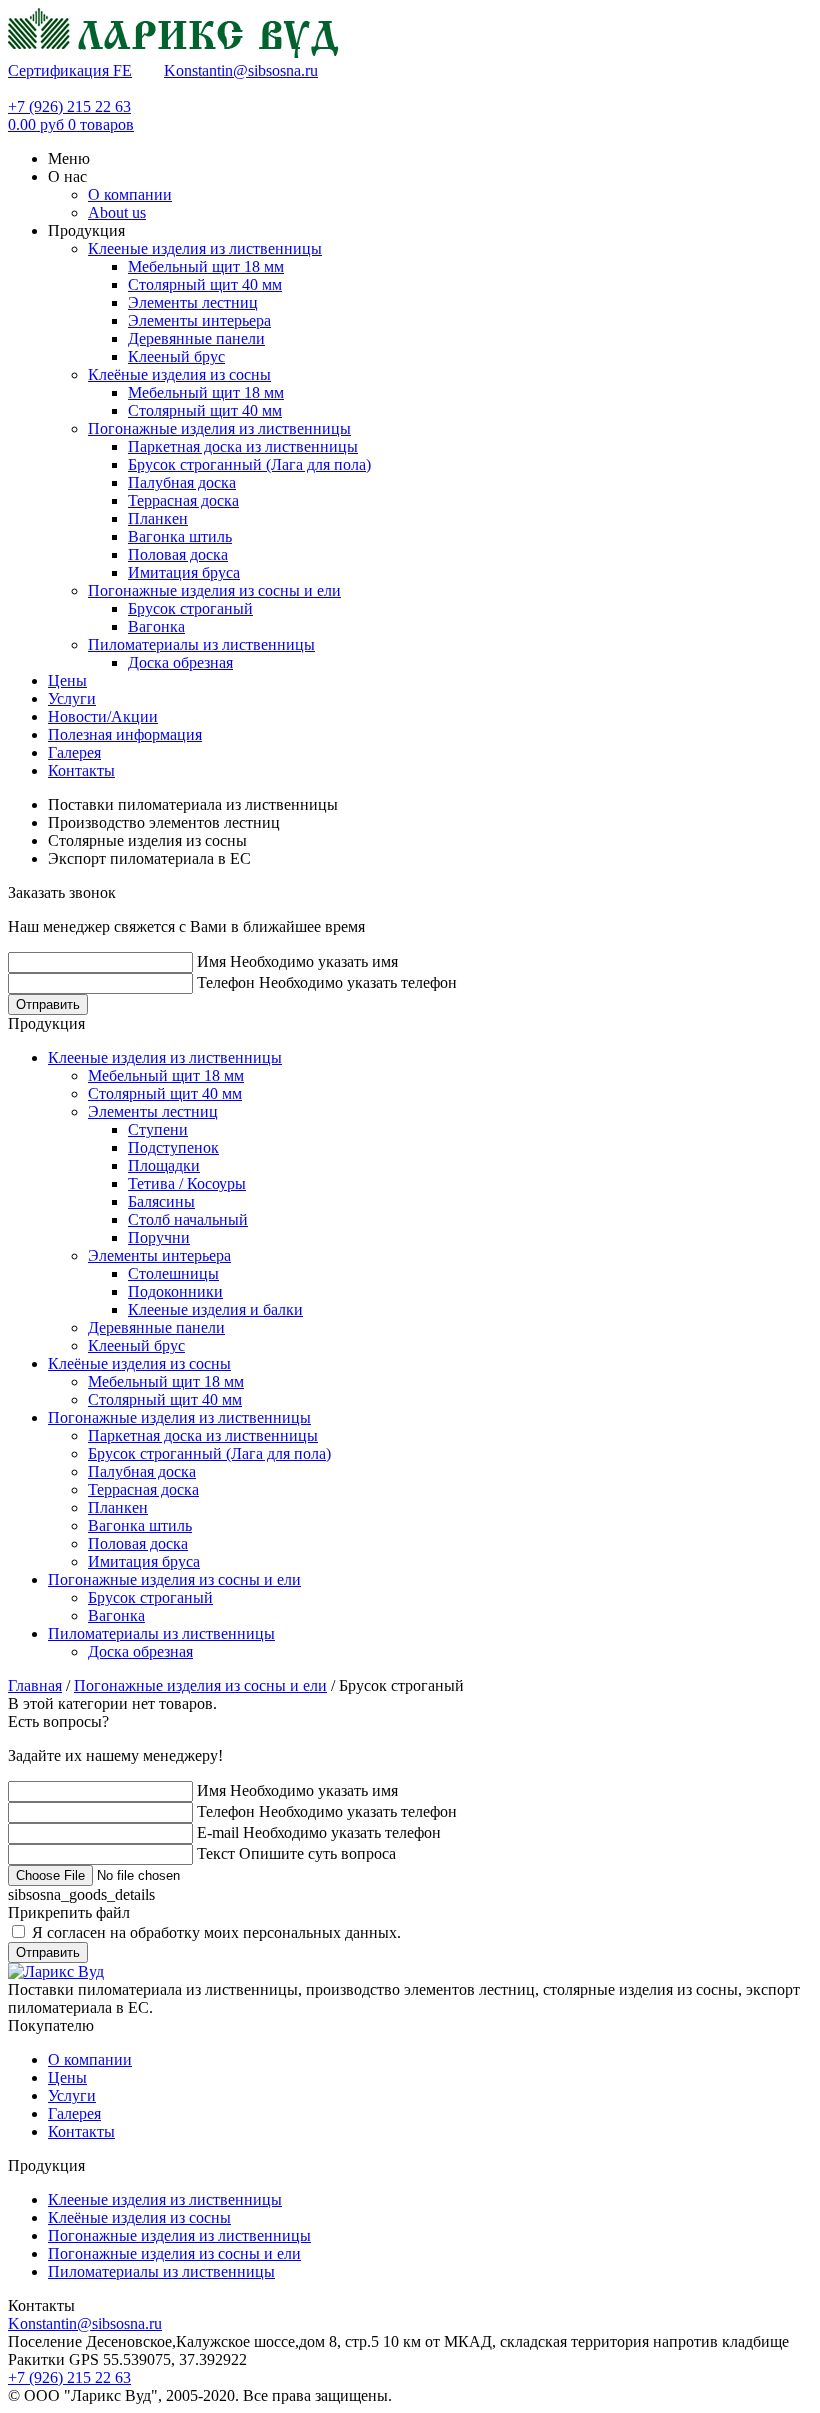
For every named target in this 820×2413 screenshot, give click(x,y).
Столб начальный (188, 1219)
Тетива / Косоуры (187, 1183)
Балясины (161, 1201)
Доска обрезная (180, 662)
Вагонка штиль (180, 536)
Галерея (74, 2113)
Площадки (164, 1165)
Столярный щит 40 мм (205, 284)
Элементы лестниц (193, 302)
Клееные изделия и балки (215, 1309)
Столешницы (173, 1273)
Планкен (158, 518)
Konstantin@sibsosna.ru (241, 70)
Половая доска (178, 554)
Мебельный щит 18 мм (206, 266)
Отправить (48, 1004)
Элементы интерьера (199, 320)
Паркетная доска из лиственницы (243, 446)
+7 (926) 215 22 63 (69, 106)
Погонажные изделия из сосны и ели (214, 590)
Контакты (81, 2131)
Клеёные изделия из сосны (179, 374)
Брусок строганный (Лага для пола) (249, 464)
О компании (90, 2059)
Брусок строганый (190, 608)
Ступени (158, 1129)
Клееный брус (176, 356)
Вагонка (156, 626)
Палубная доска (182, 482)
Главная (35, 1685)
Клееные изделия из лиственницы (205, 248)
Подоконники (175, 1291)
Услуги (72, 2095)
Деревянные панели (196, 338)
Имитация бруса (184, 572)
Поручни (159, 1237)
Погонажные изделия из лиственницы (219, 428)
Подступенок (173, 1147)
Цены (67, 2077)
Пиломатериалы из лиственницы (201, 644)
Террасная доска (183, 500)
